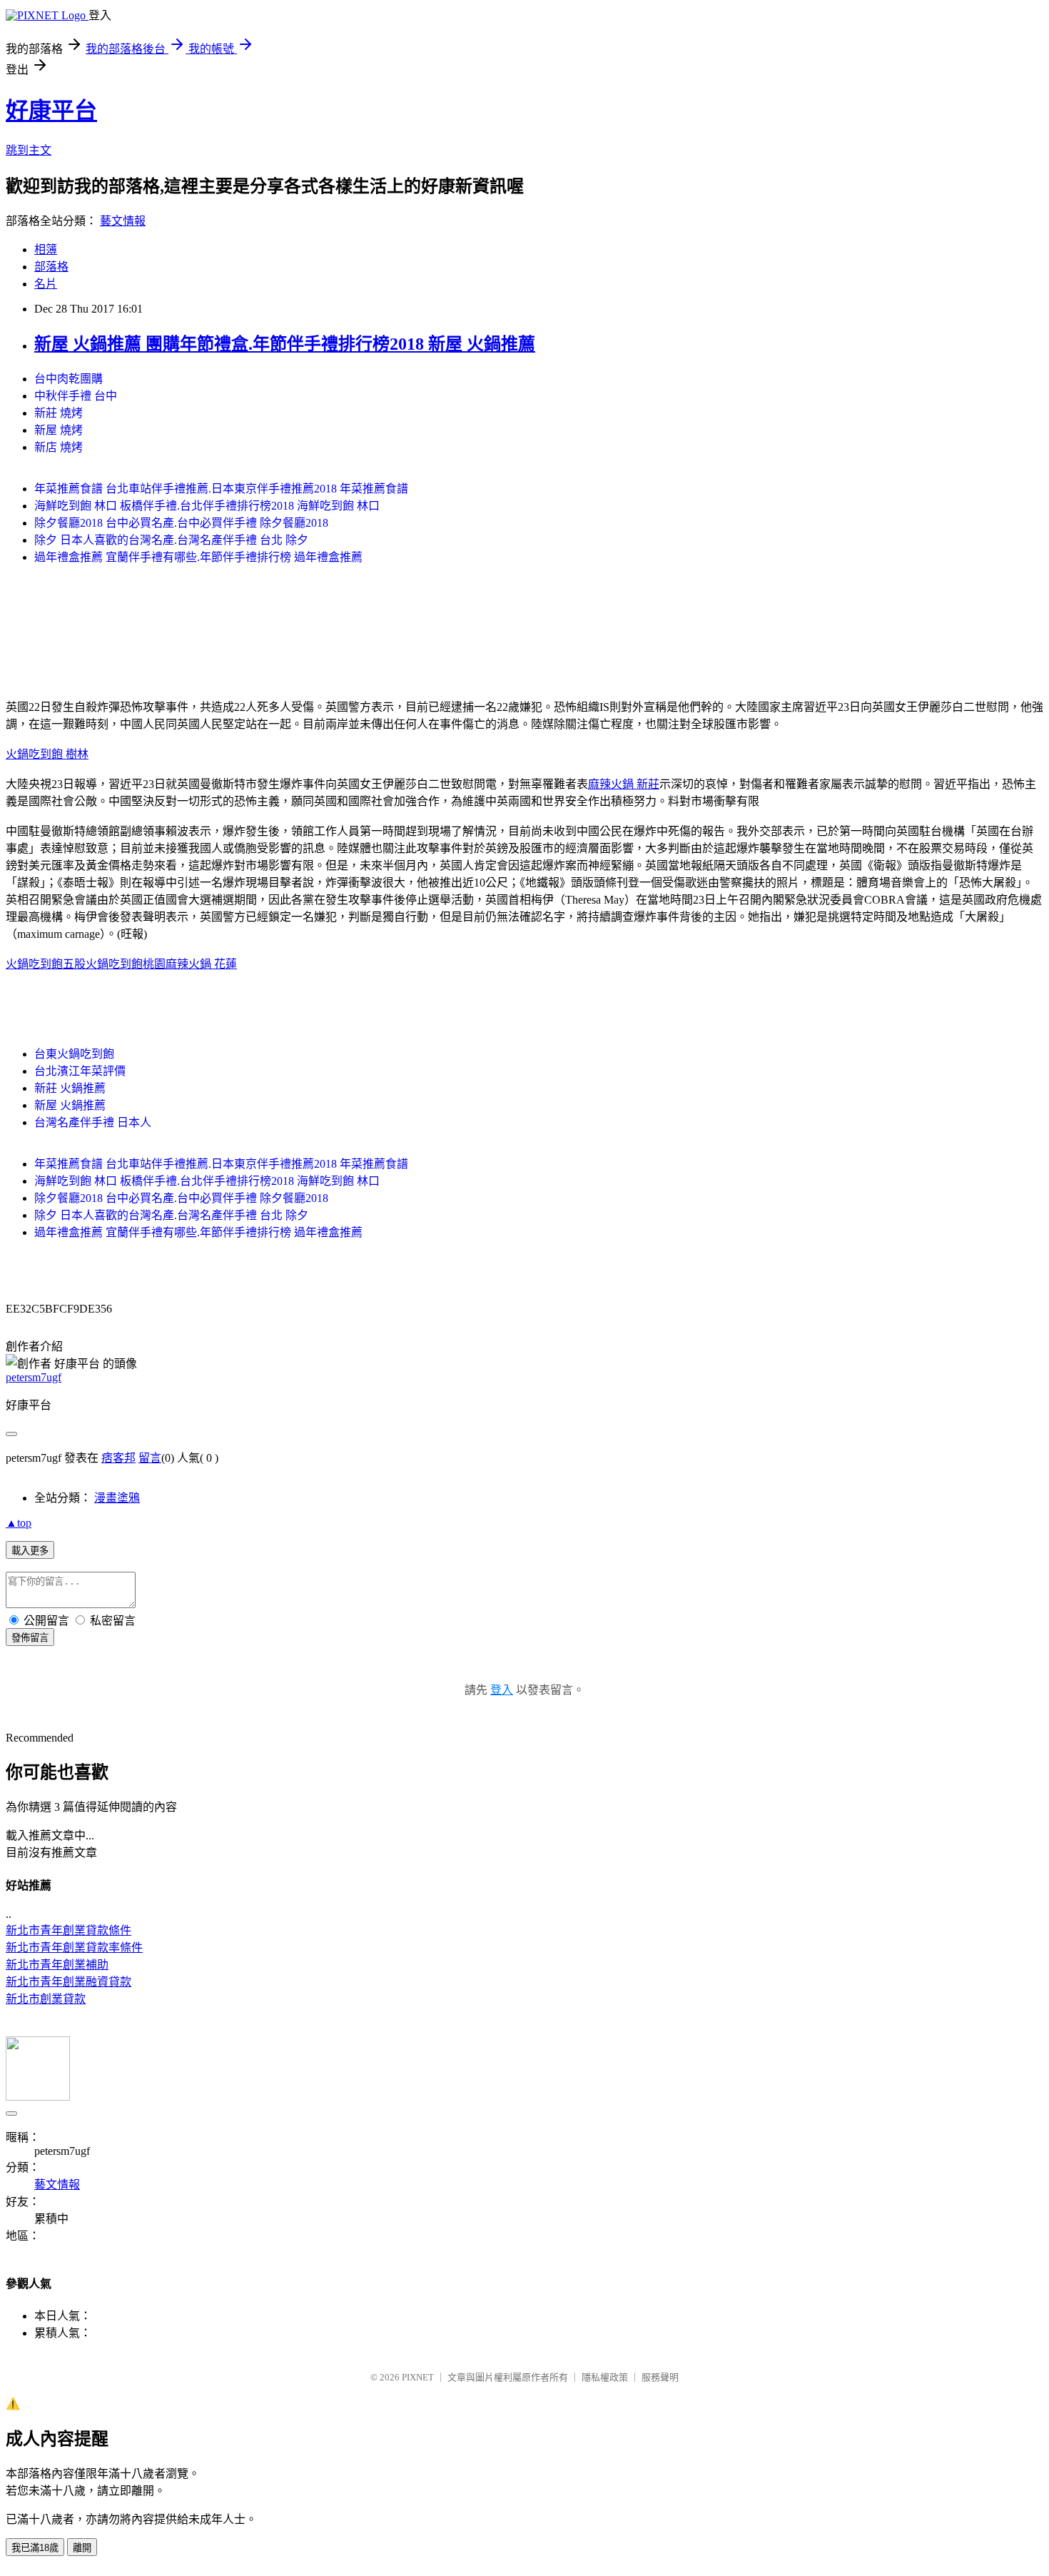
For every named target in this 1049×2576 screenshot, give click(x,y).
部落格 (51, 267)
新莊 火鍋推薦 (70, 1088)
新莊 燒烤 (59, 413)
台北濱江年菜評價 (80, 1071)
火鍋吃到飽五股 (46, 964)
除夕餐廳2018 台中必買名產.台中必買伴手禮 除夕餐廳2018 (181, 523)
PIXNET (418, 2377)
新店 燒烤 (59, 447)
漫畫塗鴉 (117, 1498)
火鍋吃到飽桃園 (126, 964)
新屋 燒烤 (59, 430)
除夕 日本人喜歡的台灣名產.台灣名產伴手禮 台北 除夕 (171, 540)
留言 (150, 1458)
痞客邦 (118, 1458)
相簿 (46, 249)
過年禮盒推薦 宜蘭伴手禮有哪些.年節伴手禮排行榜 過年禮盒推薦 (198, 557)
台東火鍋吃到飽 (74, 1054)
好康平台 (51, 111)
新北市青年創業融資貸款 (69, 1982)
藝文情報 (123, 221)
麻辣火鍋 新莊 (624, 784)
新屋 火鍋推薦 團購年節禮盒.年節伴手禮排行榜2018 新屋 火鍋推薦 (285, 344)
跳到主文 (29, 150)
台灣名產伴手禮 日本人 (93, 1122)
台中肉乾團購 (69, 379)
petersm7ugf (34, 1377)
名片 (46, 284)
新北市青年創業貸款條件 (69, 1930)
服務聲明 (660, 2377)
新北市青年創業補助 (57, 1965)
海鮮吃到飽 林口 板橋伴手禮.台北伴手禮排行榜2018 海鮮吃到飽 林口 (207, 506)
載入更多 (30, 1551)
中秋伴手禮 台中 (76, 396)
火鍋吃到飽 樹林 (47, 754)
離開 (82, 2548)
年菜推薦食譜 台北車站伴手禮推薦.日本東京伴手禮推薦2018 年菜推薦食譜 (221, 489)
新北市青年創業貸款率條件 (74, 1948)
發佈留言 (30, 1638)
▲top (19, 1523)
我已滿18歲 (35, 2548)
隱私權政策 (605, 2377)
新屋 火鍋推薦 (70, 1105)
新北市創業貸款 (46, 1999)
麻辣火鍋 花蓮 (201, 964)
